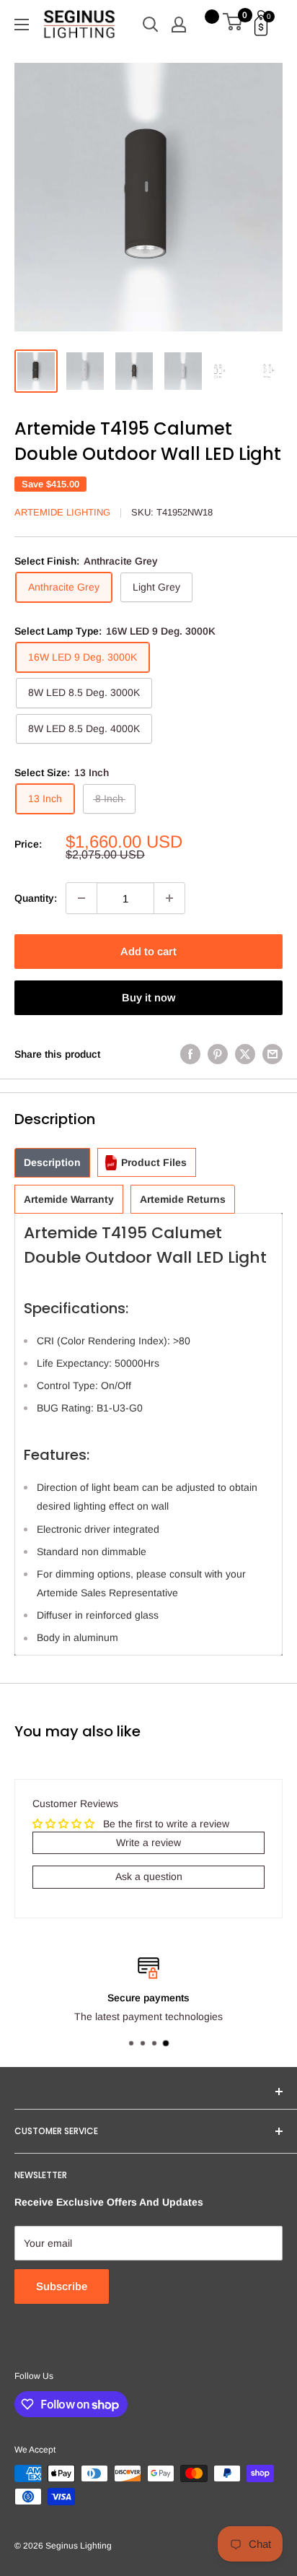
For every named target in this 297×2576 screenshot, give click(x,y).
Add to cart (148, 951)
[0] (233, 25)
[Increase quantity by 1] (169, 898)
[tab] (52, 1163)
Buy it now (148, 997)
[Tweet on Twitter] (245, 1054)
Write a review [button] (148, 1842)
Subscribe (62, 2286)
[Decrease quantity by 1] (81, 898)
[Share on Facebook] (190, 1054)
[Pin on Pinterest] (218, 1054)
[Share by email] (272, 1054)
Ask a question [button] (149, 1876)
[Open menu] (22, 25)
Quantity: (36, 898)
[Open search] (151, 25)
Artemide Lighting (62, 512)
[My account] (179, 25)
